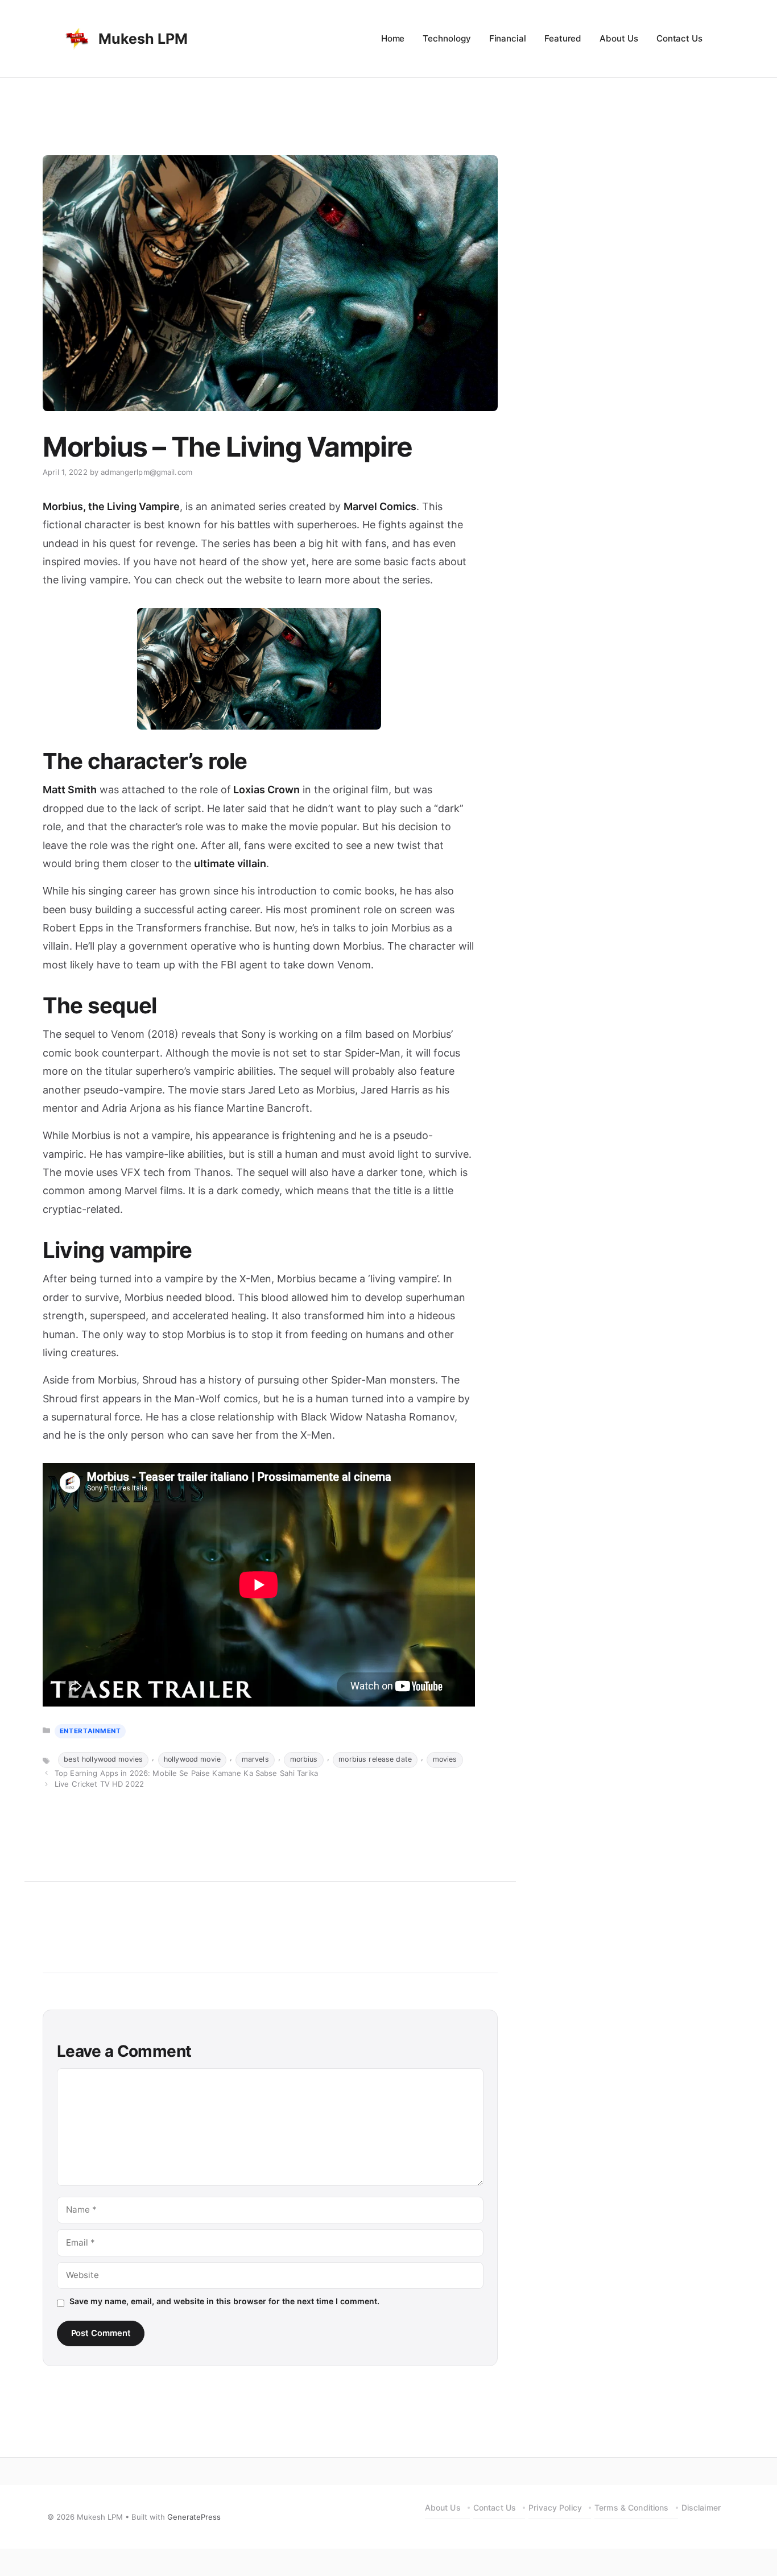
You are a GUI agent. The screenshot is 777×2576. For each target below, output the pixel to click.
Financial (508, 38)
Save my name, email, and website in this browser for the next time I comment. (224, 2301)
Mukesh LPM (143, 39)
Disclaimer (701, 2507)
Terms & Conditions (632, 2507)
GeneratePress (194, 2517)
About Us (619, 38)
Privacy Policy (555, 2507)
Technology (447, 38)
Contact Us (679, 38)
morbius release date (375, 1759)
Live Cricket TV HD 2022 (99, 1784)
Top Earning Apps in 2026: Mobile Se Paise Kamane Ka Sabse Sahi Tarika (186, 1773)
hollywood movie (192, 1759)
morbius (304, 1759)
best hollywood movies (103, 1759)
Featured (563, 38)
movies (445, 1759)
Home (393, 38)
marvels (255, 1759)
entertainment (90, 1731)
